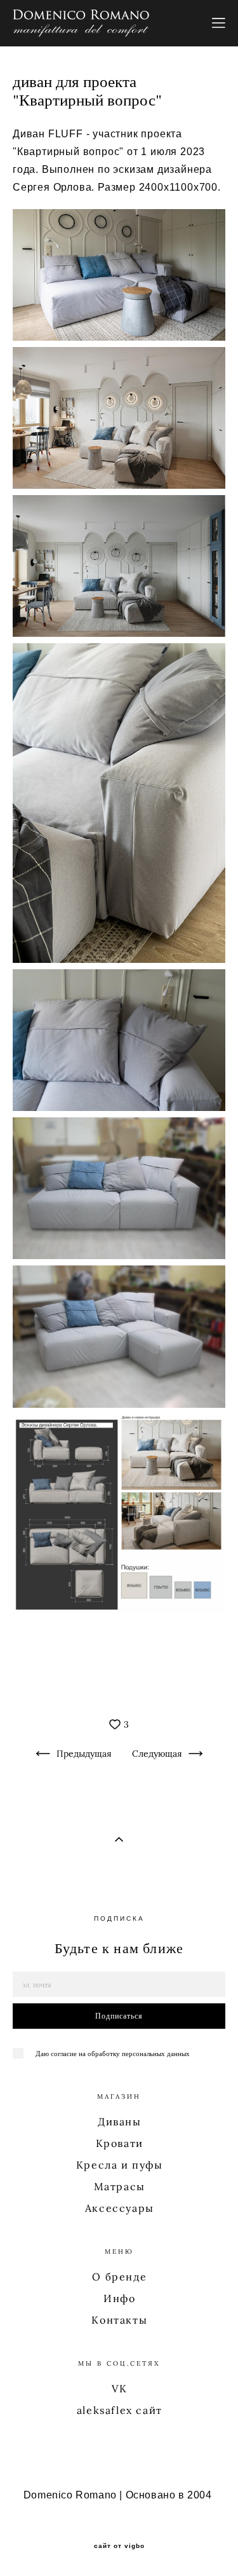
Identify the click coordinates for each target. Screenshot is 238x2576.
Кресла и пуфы (120, 2165)
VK (119, 2389)
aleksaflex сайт (120, 2410)
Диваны (120, 2122)
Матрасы (120, 2186)
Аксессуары (120, 2208)
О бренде (119, 2277)
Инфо (119, 2298)
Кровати (120, 2143)
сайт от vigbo (119, 2546)
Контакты (119, 2320)
